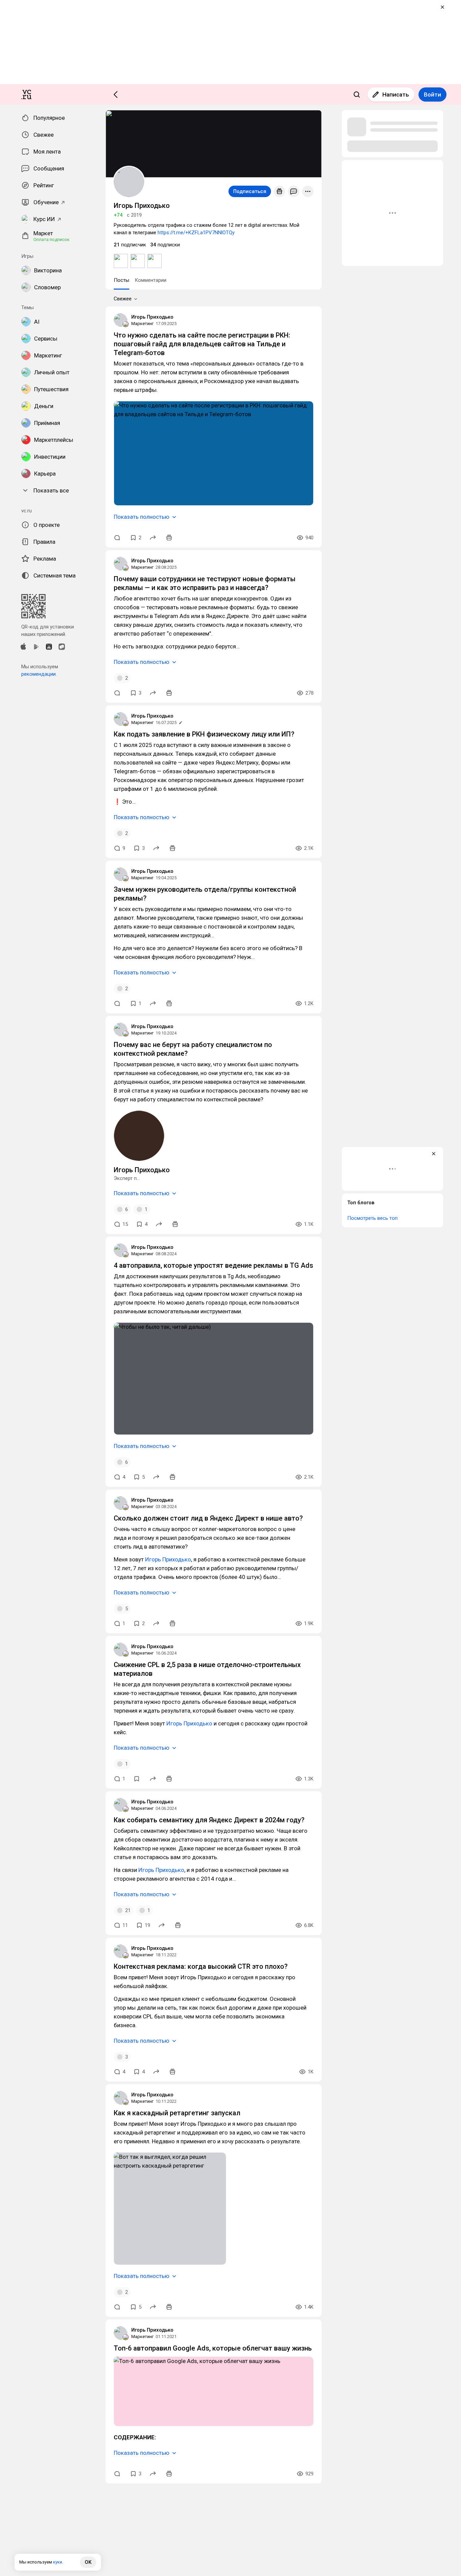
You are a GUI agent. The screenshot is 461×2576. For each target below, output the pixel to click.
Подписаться (250, 191)
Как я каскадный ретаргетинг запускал (177, 2113)
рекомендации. (39, 674)
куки (58, 2562)
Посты (121, 280)
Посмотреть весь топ (372, 1218)
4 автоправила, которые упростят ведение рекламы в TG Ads (213, 1265)
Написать (396, 95)
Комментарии (151, 280)
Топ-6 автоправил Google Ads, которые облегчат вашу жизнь (213, 2348)
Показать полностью (142, 517)
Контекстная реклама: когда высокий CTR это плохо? (201, 1966)
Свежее (123, 299)
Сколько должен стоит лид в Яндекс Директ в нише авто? (208, 1518)
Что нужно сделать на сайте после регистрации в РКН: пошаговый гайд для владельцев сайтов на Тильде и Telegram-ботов (202, 344)
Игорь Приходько (152, 317)
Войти (432, 95)
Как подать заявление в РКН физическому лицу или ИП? (204, 734)
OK (88, 2562)
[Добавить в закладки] (137, 1779)
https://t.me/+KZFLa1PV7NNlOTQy (196, 233)
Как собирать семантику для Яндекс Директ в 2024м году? (209, 1820)
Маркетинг (142, 324)
